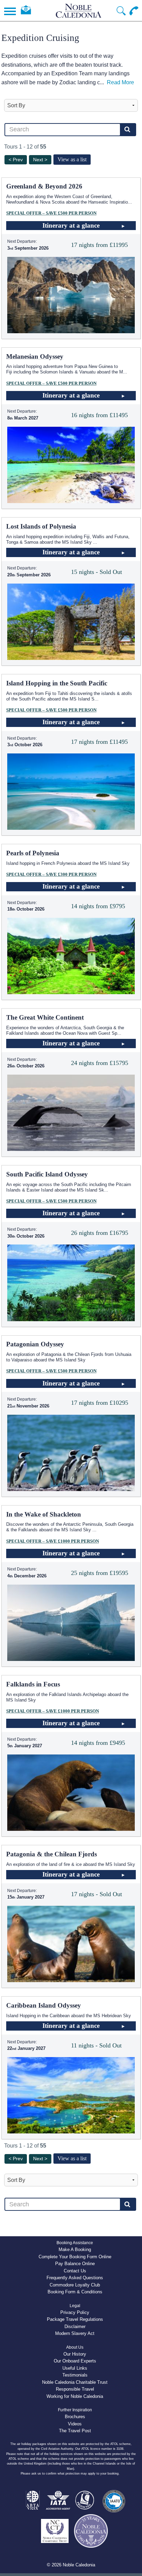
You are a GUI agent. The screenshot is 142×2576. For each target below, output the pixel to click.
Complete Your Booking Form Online (75, 2257)
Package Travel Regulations (75, 2319)
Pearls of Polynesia (33, 853)
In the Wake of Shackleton (44, 1514)
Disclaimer (75, 2327)
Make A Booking (75, 2249)
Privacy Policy (75, 2312)
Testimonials (75, 2375)
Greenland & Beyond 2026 (44, 186)
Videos (75, 2424)
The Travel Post (75, 2431)
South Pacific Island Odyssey (47, 1174)
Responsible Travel (75, 2389)
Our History (75, 2354)
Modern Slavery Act (75, 2333)
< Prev (16, 160)
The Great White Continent (45, 1017)
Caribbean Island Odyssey (44, 2005)
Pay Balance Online (75, 2264)
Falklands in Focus (33, 1684)
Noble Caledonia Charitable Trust (75, 2382)
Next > (40, 160)
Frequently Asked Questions (75, 2278)
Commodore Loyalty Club (75, 2285)
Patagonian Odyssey (35, 1344)
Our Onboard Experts (75, 2361)
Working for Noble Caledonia (75, 2396)
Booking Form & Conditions (75, 2292)
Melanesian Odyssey (35, 356)
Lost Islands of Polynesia (41, 526)
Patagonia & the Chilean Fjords (52, 1854)
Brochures (75, 2417)
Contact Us (75, 2271)
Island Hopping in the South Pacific (57, 683)
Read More (120, 82)
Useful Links (75, 2368)
